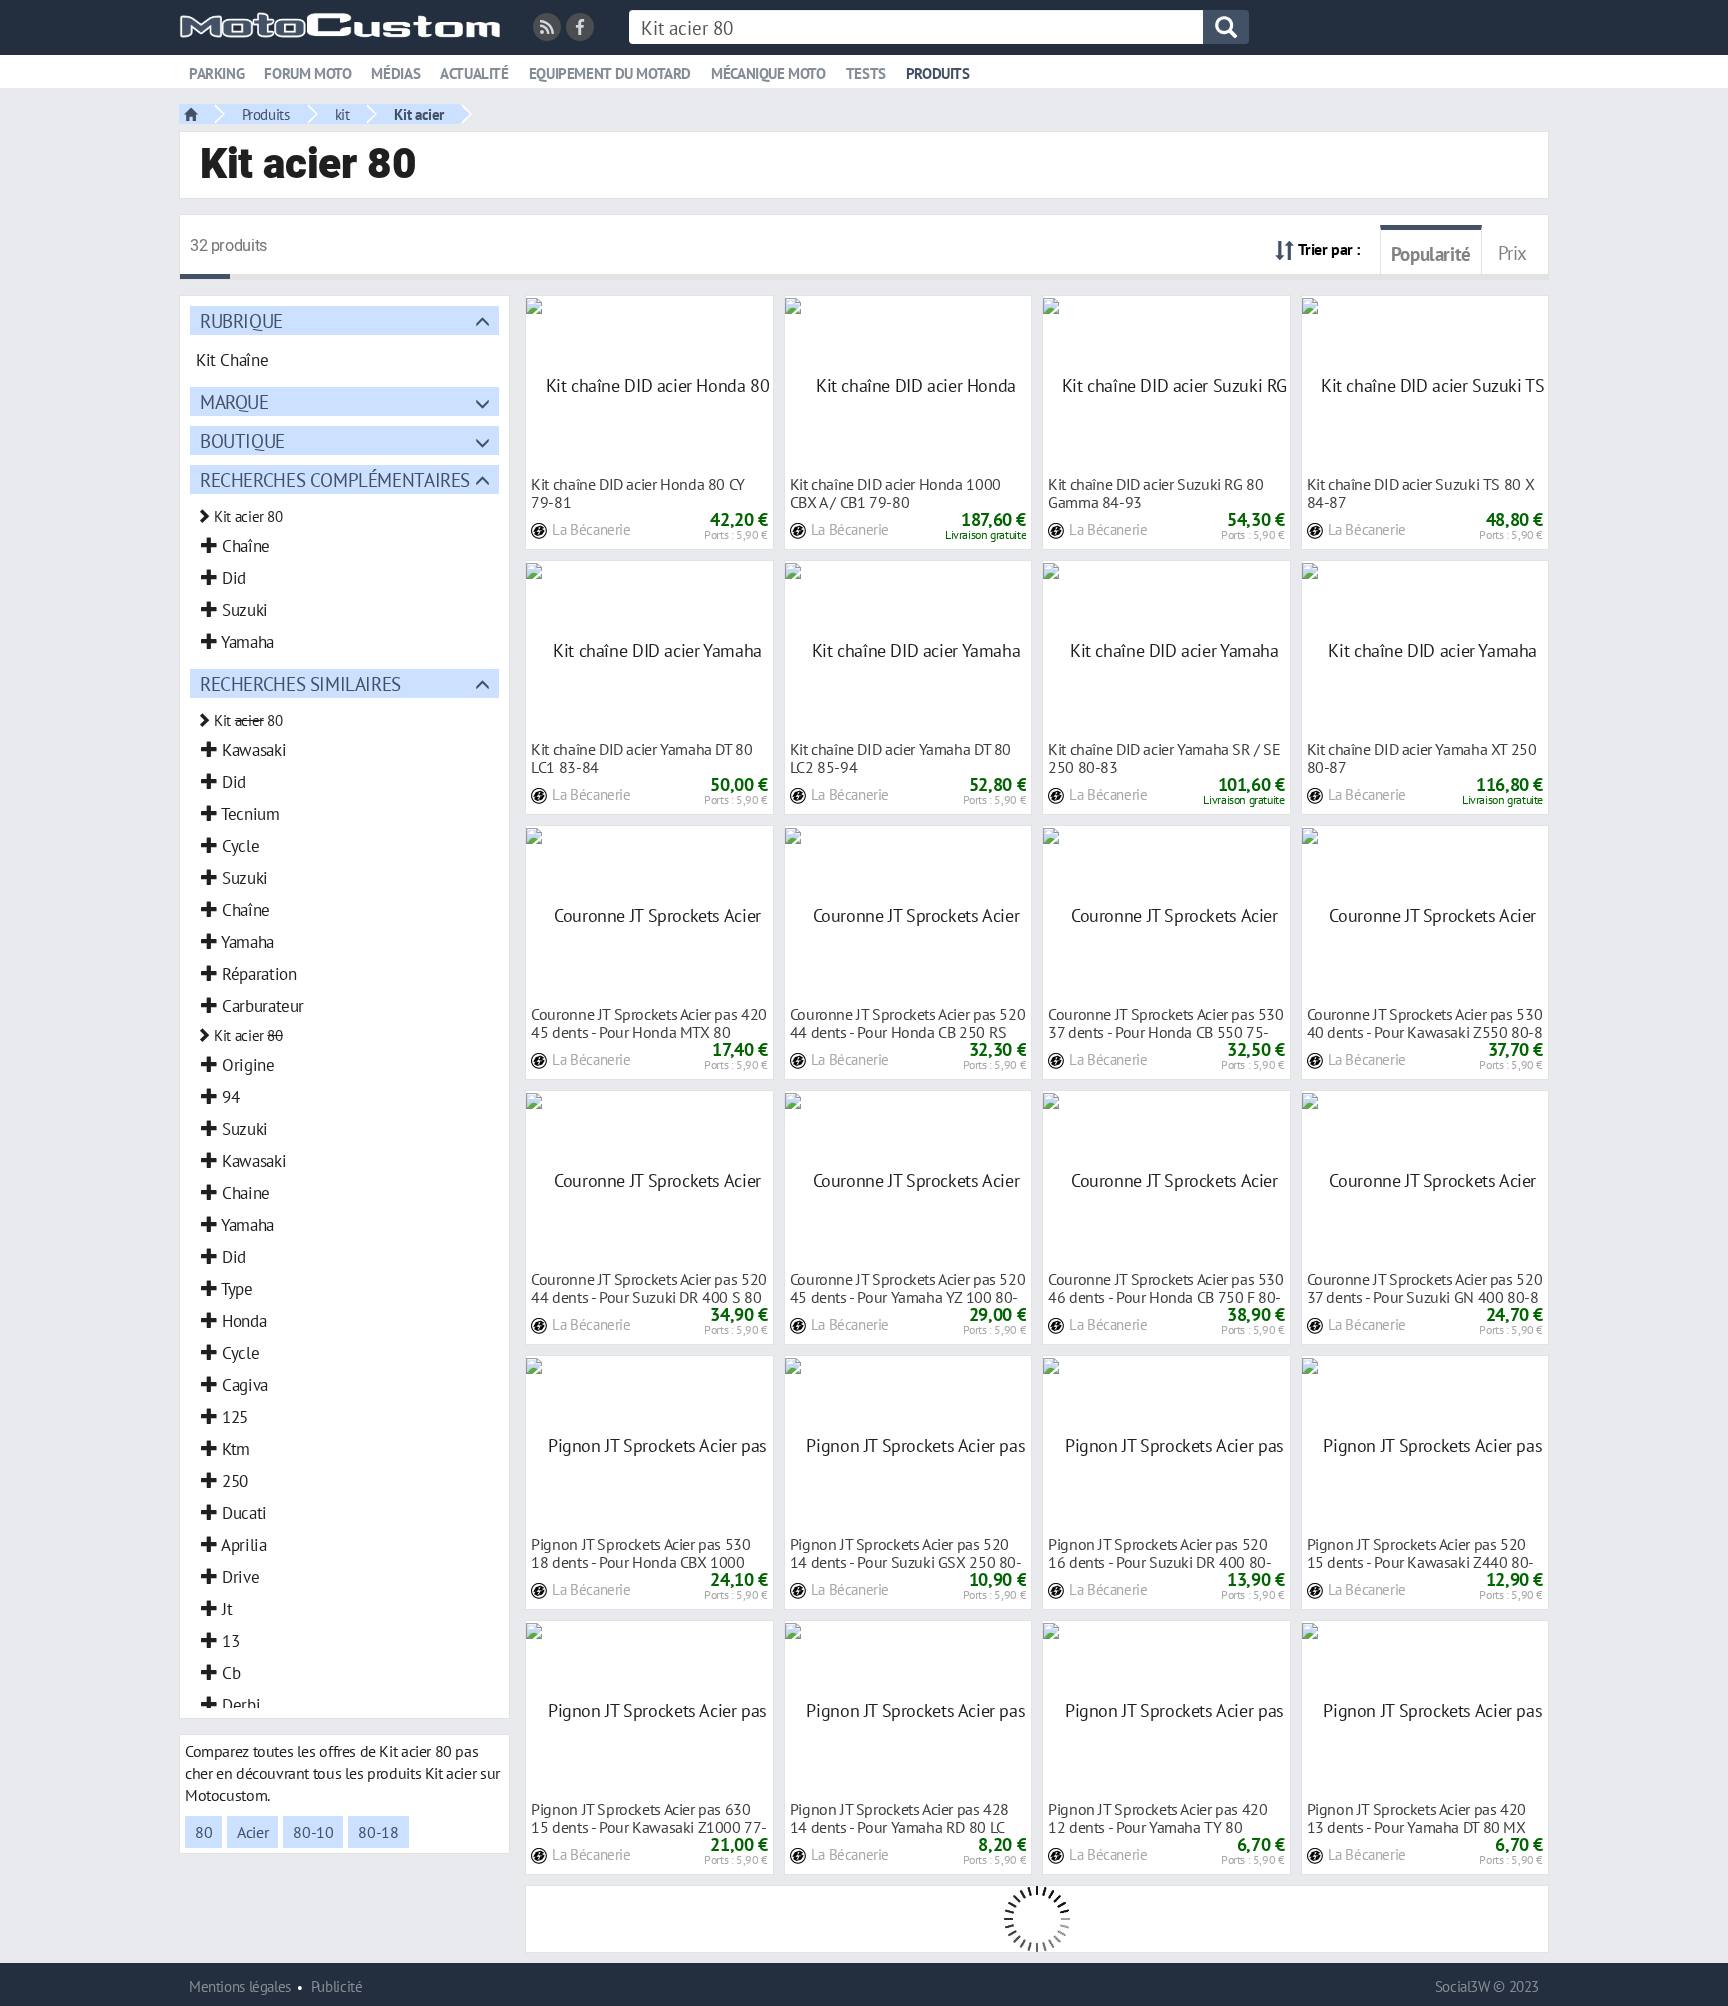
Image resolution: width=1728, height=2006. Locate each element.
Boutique (242, 440)
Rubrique (241, 320)
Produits (938, 73)
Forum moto (307, 73)
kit (342, 114)
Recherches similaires (300, 683)
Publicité (337, 1986)
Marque (234, 401)
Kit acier (419, 114)
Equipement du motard (610, 73)
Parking (216, 73)
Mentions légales (240, 1986)
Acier (252, 1832)
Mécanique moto (768, 73)
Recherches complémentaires (335, 479)
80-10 (313, 1832)
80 (203, 1832)
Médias (395, 73)
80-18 (378, 1832)
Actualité (474, 73)
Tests (866, 73)
